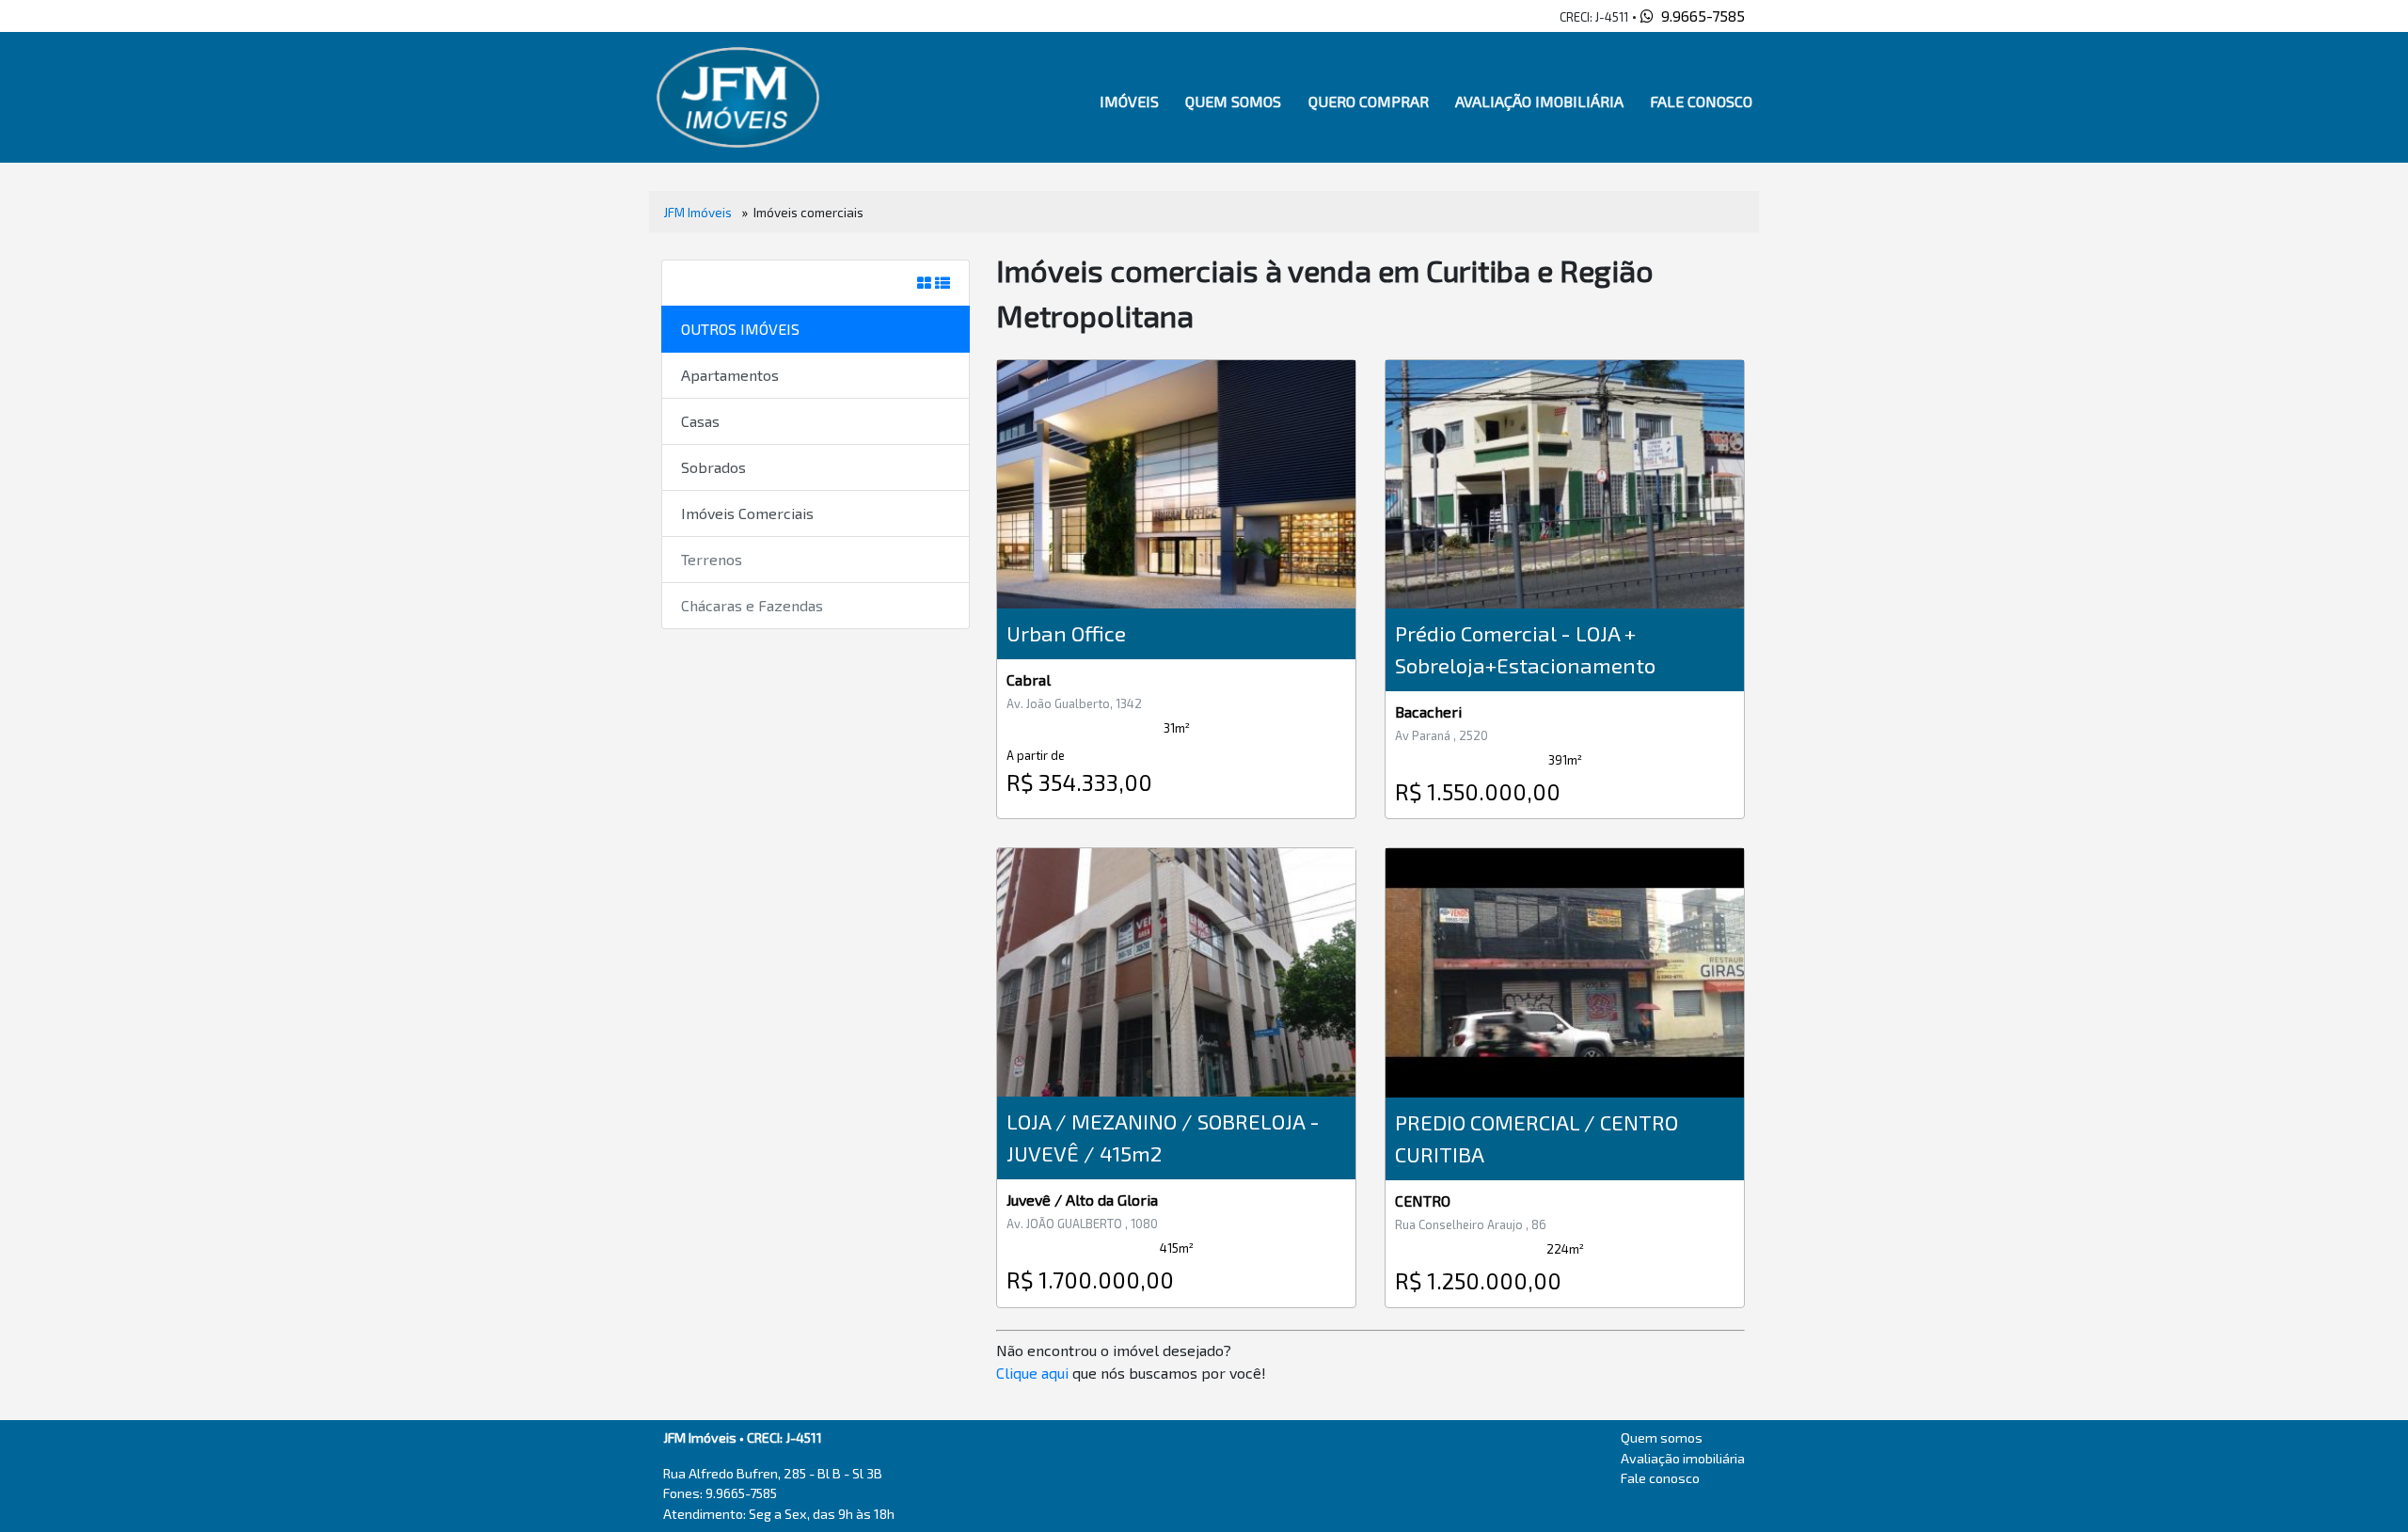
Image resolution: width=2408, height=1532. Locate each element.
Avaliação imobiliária (1539, 101)
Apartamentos (730, 375)
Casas (700, 421)
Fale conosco (1701, 101)
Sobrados (713, 467)
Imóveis (1129, 101)
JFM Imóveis (698, 212)
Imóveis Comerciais (747, 513)
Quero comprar (1369, 101)
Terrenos (712, 559)
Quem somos (1233, 101)
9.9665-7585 (1699, 16)
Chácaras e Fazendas (752, 605)
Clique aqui (1032, 1373)
